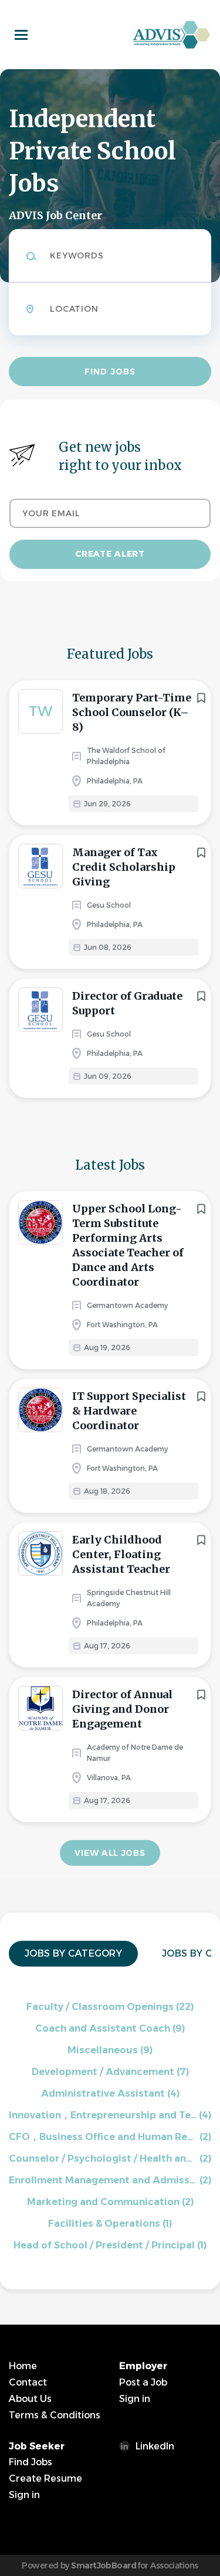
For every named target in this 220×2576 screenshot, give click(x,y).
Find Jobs (110, 372)
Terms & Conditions (55, 2415)
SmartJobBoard (104, 2565)
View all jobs (110, 1853)
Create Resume (45, 2478)
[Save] (201, 698)
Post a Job (143, 2382)
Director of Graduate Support (127, 1003)
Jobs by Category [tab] (73, 1953)
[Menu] (21, 35)
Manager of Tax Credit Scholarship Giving (124, 867)
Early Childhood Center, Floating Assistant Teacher (121, 1554)
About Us (30, 2399)
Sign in (135, 2399)
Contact (28, 2382)
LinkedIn (155, 2446)
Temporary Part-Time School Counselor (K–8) (132, 712)
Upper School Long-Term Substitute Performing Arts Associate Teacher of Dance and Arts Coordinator (128, 1245)
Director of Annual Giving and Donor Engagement (122, 1709)
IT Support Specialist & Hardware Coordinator (129, 1411)
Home (23, 2366)
